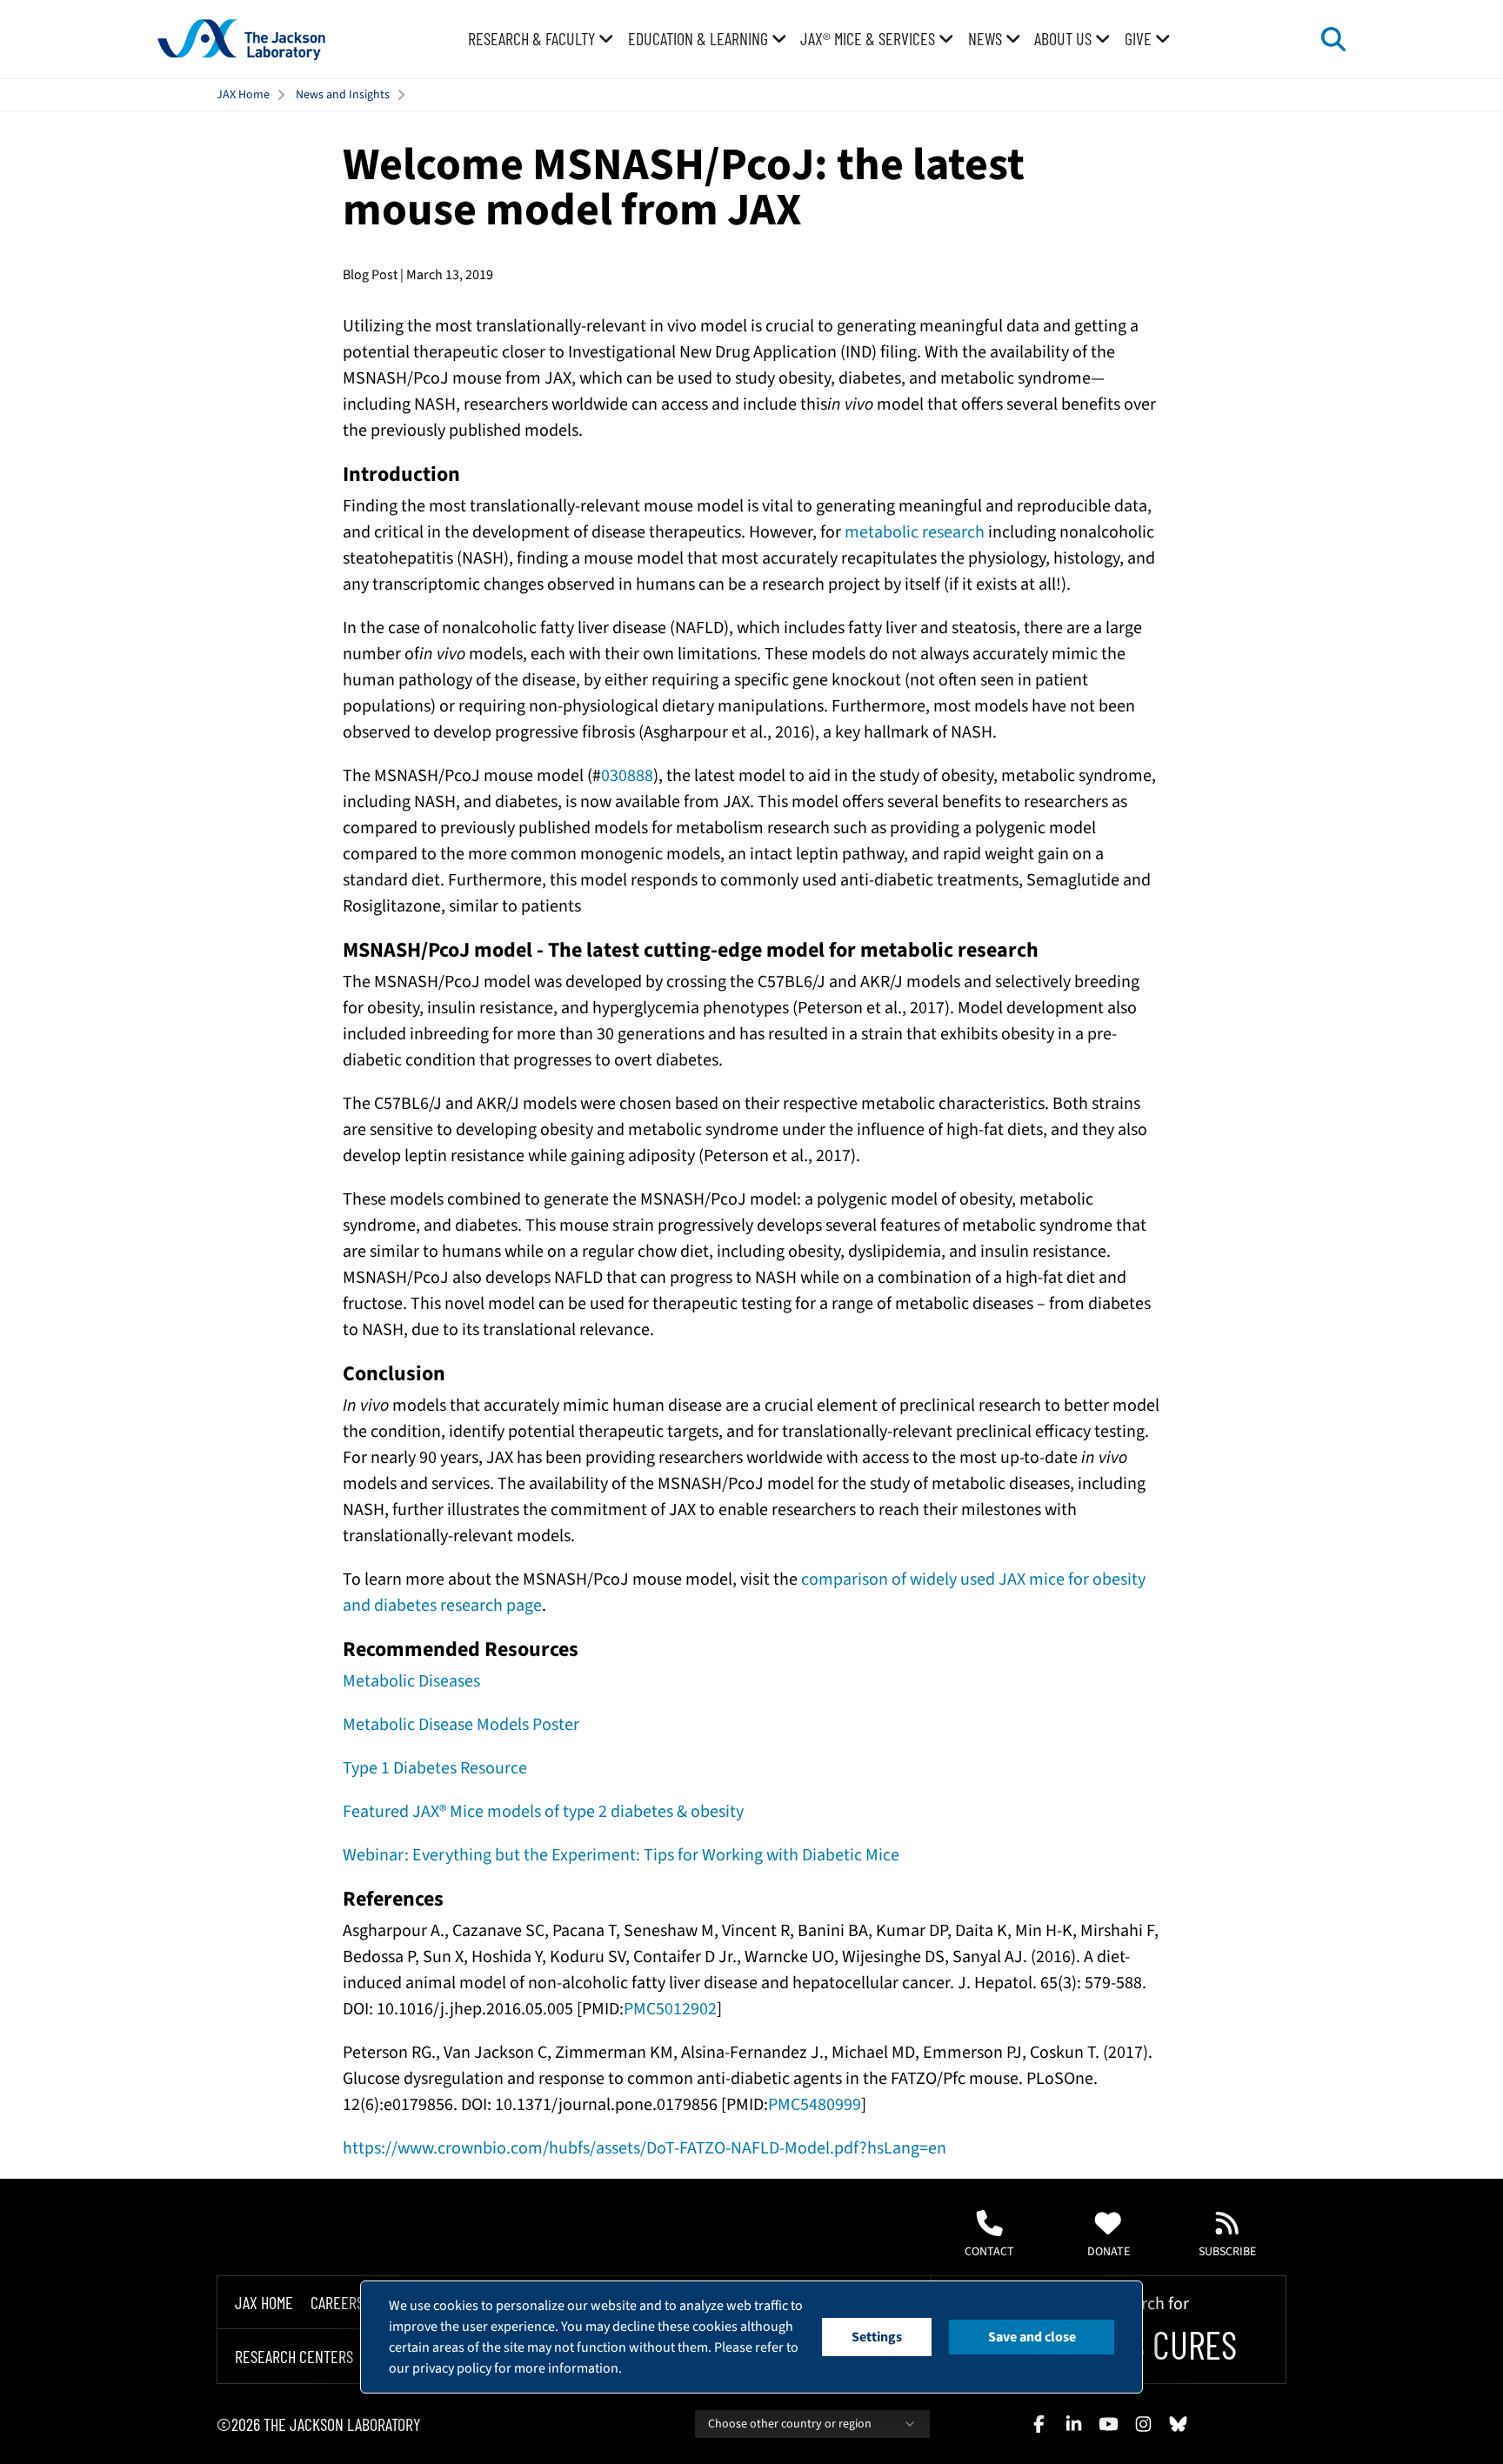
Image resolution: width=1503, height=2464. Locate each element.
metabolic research (915, 532)
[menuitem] (541, 39)
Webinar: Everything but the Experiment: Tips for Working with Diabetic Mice (621, 1855)
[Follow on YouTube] (1108, 2424)
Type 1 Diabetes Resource (435, 1768)
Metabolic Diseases (411, 1681)
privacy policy (452, 2368)
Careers (337, 2302)
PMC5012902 (670, 2009)
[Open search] (1333, 39)
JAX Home (243, 95)
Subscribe (1227, 2252)
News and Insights (343, 95)
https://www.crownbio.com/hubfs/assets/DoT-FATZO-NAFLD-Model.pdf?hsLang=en (645, 2148)
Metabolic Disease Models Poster (461, 1725)
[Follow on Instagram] (1143, 2424)
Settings (877, 2337)
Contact (989, 2252)
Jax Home (264, 2302)
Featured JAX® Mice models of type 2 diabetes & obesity (543, 1812)
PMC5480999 (815, 2105)
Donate (1109, 2252)
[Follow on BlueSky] (1178, 2424)
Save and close (1032, 2337)
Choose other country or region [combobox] (790, 2424)
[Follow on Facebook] (1039, 2424)
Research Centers (294, 2357)
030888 (627, 776)
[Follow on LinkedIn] (1073, 2424)
